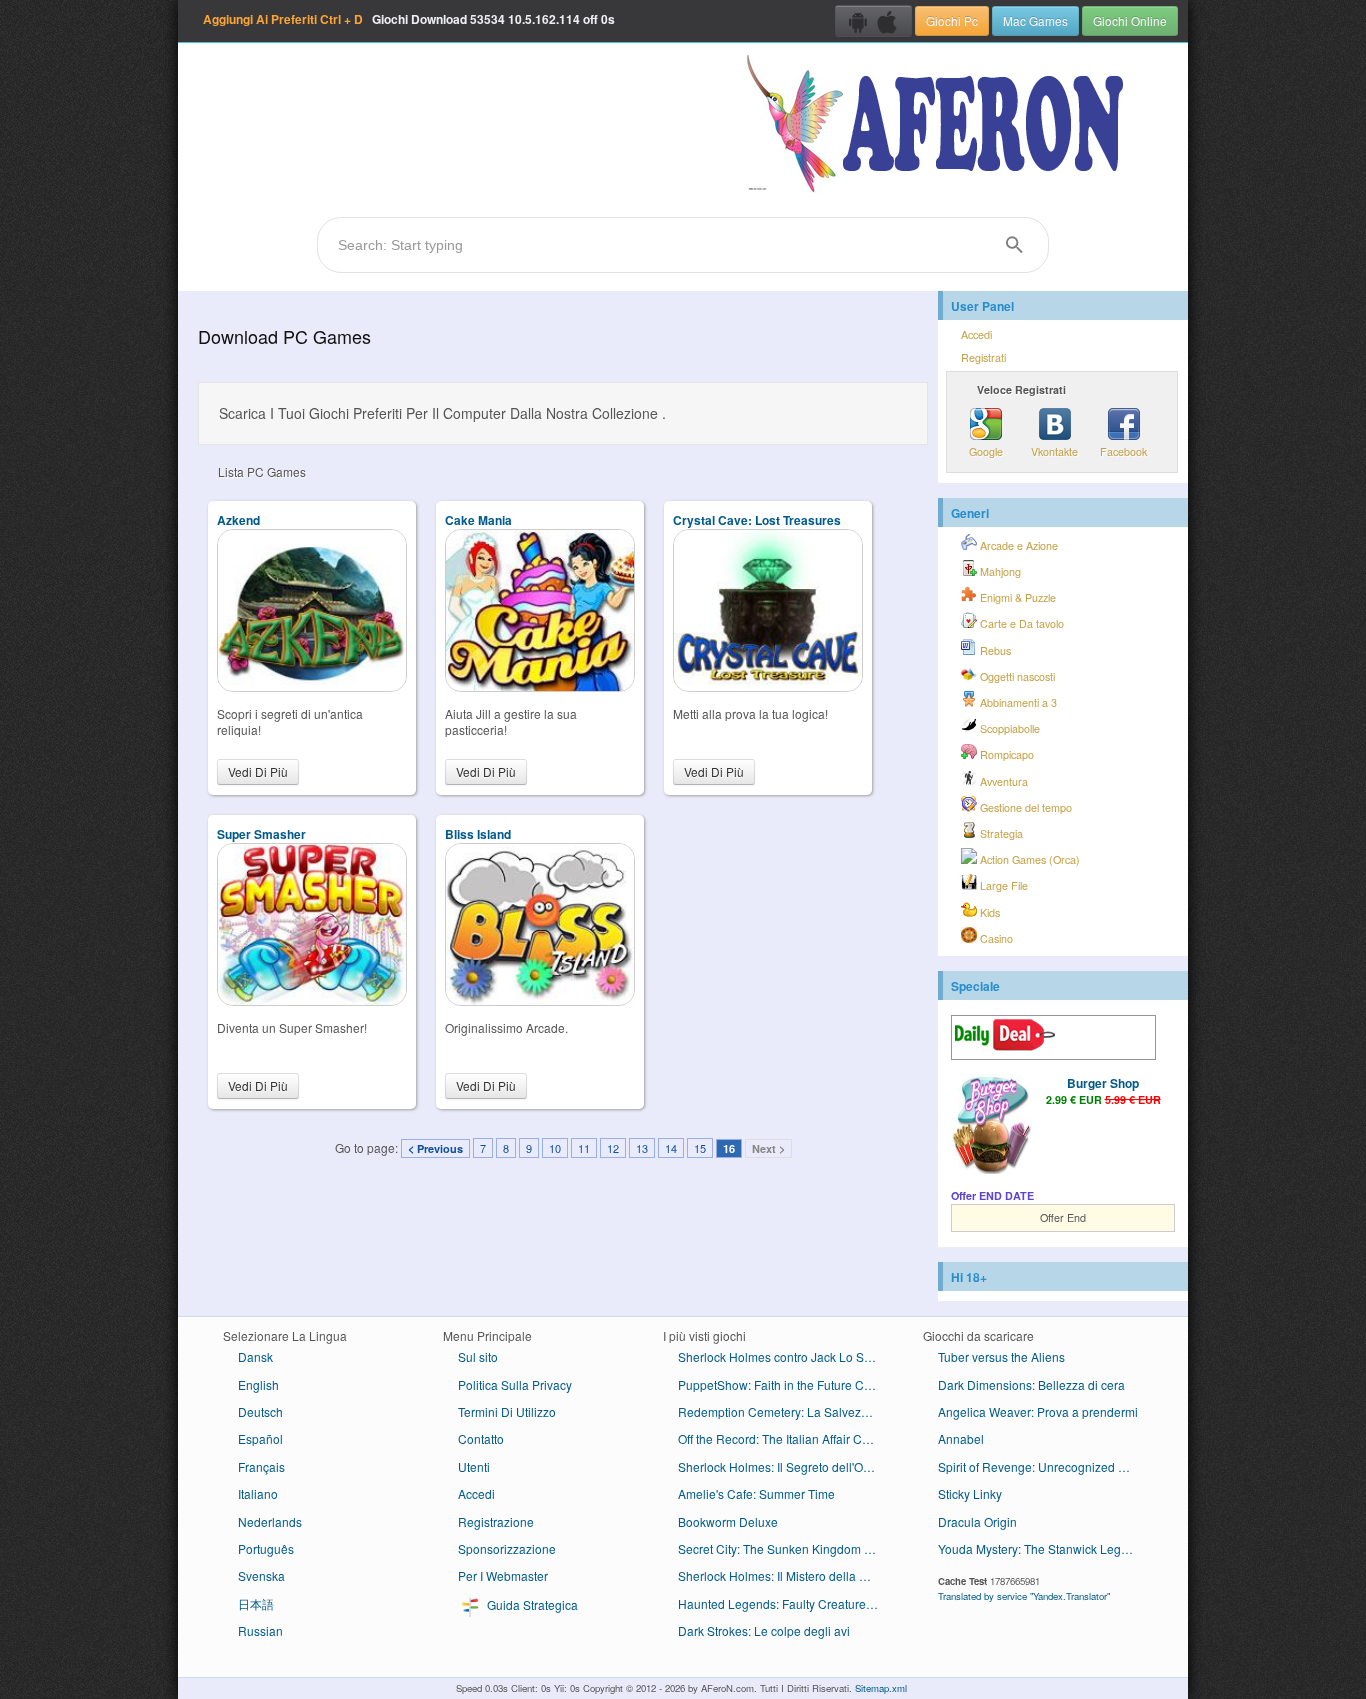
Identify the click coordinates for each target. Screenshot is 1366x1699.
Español (260, 1438)
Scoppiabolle (1008, 728)
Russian (260, 1630)
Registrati (983, 357)
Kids (988, 912)
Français (261, 1466)
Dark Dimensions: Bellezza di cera (1031, 1384)
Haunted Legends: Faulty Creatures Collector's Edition (785, 1603)
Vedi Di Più (258, 771)
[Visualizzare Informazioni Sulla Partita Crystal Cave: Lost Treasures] (768, 686)
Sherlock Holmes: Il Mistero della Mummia (785, 1575)
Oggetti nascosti (1016, 676)
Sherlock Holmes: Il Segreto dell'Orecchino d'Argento (785, 1466)
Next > (768, 1148)
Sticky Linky (970, 1493)
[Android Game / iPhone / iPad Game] (873, 21)
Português (266, 1548)
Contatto (481, 1438)
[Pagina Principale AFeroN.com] (939, 125)
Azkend (238, 520)
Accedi (976, 334)
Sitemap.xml (881, 1688)
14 (671, 1148)
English (258, 1384)
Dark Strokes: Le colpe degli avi (764, 1630)
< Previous (435, 1148)
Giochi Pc (952, 20)
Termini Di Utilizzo (507, 1411)
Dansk (255, 1356)
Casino (995, 938)
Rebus (994, 650)
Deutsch (260, 1411)
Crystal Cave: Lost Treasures (757, 520)
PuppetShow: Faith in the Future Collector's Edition (785, 1384)
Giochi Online (1130, 20)
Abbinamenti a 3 (1017, 702)
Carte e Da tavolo (1020, 623)
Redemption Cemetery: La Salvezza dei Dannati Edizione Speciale (785, 1411)
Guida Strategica (531, 1604)
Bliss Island (478, 834)
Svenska (261, 1575)
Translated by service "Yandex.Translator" (1024, 1596)
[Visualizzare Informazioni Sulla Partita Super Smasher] (312, 1000)
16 (729, 1148)
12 (613, 1148)
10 (555, 1148)
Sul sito (478, 1356)
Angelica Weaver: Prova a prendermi (1038, 1411)
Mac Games (1035, 20)
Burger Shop (1103, 1083)
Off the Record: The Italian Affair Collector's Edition (785, 1438)
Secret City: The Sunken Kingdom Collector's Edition (785, 1548)
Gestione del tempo (1024, 807)
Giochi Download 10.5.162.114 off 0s (409, 19)
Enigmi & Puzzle (1016, 597)
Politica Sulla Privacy (515, 1384)
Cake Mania (478, 520)
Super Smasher (261, 834)
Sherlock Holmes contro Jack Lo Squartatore (785, 1356)
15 (700, 1148)
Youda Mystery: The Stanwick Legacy (1039, 1548)
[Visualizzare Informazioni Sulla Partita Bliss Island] (540, 1000)
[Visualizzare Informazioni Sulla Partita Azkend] (312, 686)
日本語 (256, 1603)
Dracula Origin (977, 1521)
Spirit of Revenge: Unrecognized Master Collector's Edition (1045, 1466)
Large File (1002, 885)
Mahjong (999, 571)
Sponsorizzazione (507, 1548)
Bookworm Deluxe (728, 1521)
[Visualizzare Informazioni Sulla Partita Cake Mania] (540, 686)
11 (584, 1148)
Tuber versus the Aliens (1001, 1356)
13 (642, 1148)
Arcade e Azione (1017, 545)
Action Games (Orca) (1028, 859)
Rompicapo (1005, 754)
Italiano (258, 1493)
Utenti (474, 1466)
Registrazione (496, 1521)
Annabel (961, 1438)
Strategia (1000, 833)
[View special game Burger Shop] (991, 1126)
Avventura (1002, 781)
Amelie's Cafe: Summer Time (756, 1493)
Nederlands (270, 1521)
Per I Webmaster (503, 1575)
